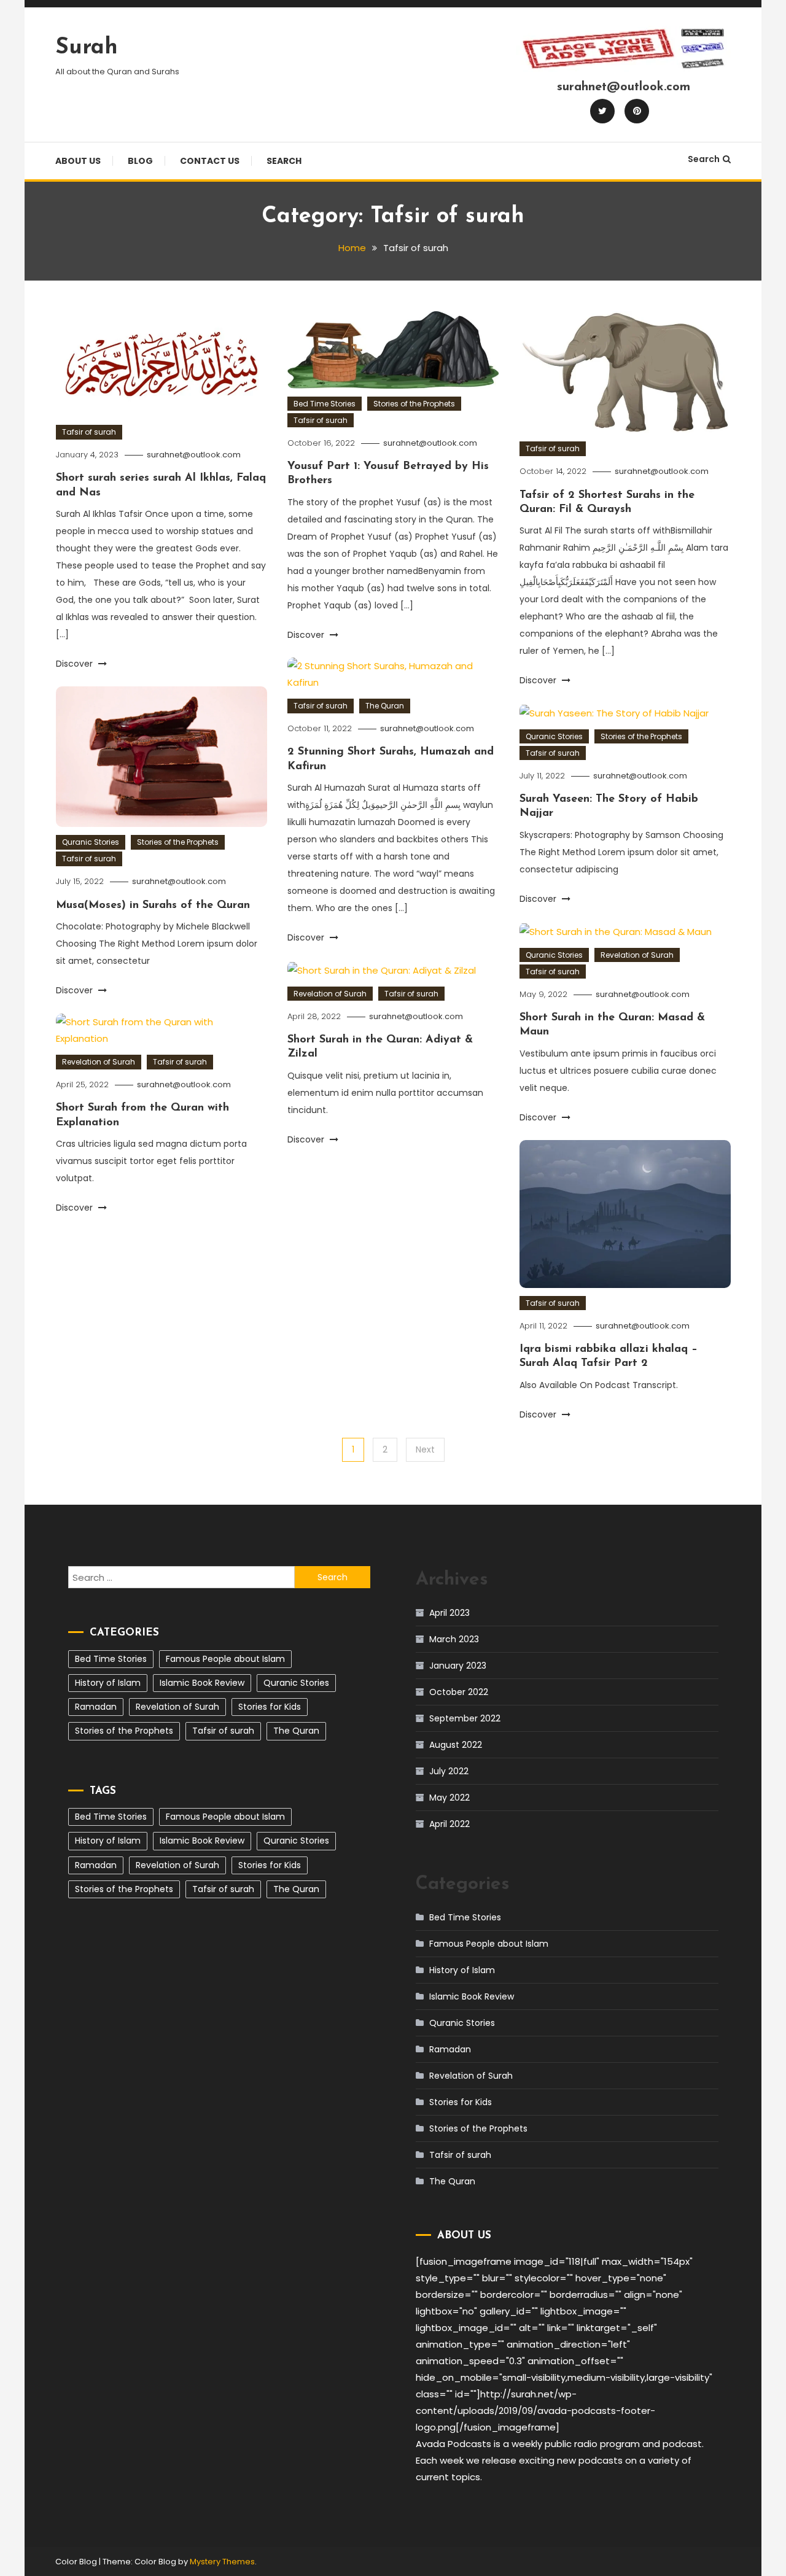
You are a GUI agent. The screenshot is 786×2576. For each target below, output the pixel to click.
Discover (76, 664)
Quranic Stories (91, 842)
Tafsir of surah (89, 432)
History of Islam (108, 1683)
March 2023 (454, 1639)
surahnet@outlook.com (194, 455)
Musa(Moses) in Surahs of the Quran (153, 906)
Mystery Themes (222, 2562)
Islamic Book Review (202, 1683)
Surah (87, 48)
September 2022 (465, 1718)
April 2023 (449, 1613)
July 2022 (449, 1771)
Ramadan (96, 1707)
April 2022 (449, 1824)
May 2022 (449, 1798)
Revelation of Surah (637, 955)
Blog (140, 161)
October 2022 (459, 1692)
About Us (78, 161)
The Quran (385, 706)
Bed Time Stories (325, 404)
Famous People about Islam (225, 1659)
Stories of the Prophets (414, 404)
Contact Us (210, 161)
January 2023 (458, 1666)
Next (425, 1449)
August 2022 (456, 1745)
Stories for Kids (270, 1707)
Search (284, 161)
